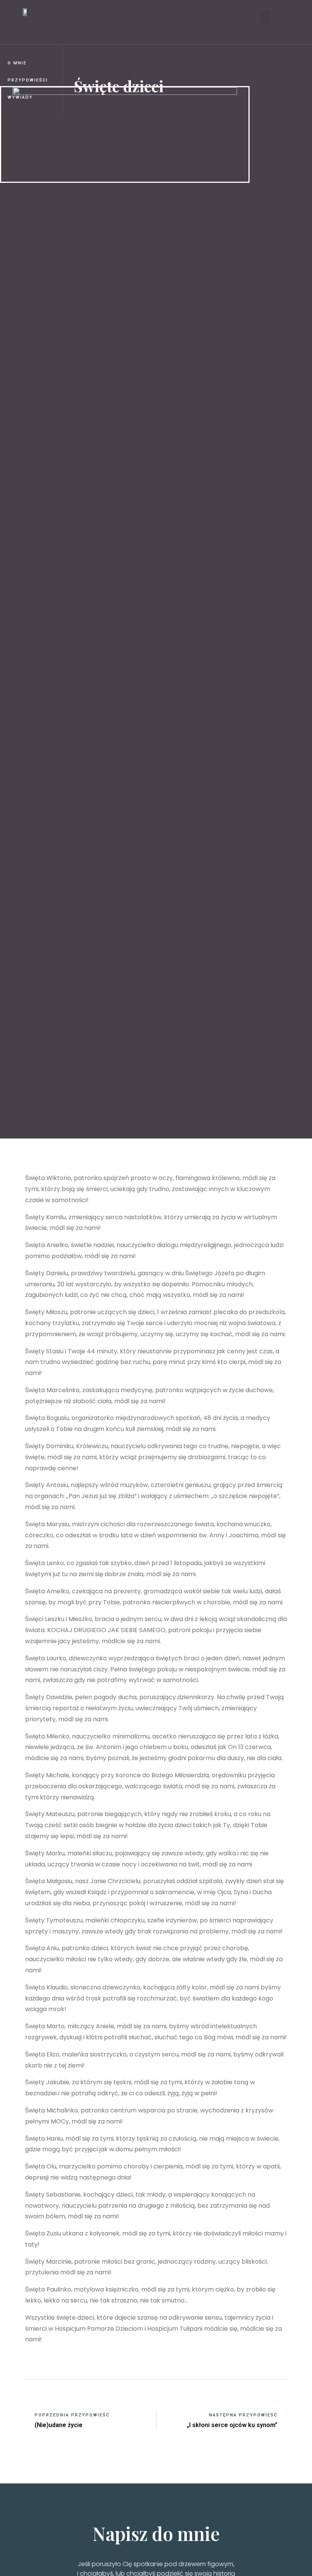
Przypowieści (28, 80)
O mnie (17, 63)
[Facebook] (94, 17)
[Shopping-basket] (128, 17)
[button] (265, 17)
